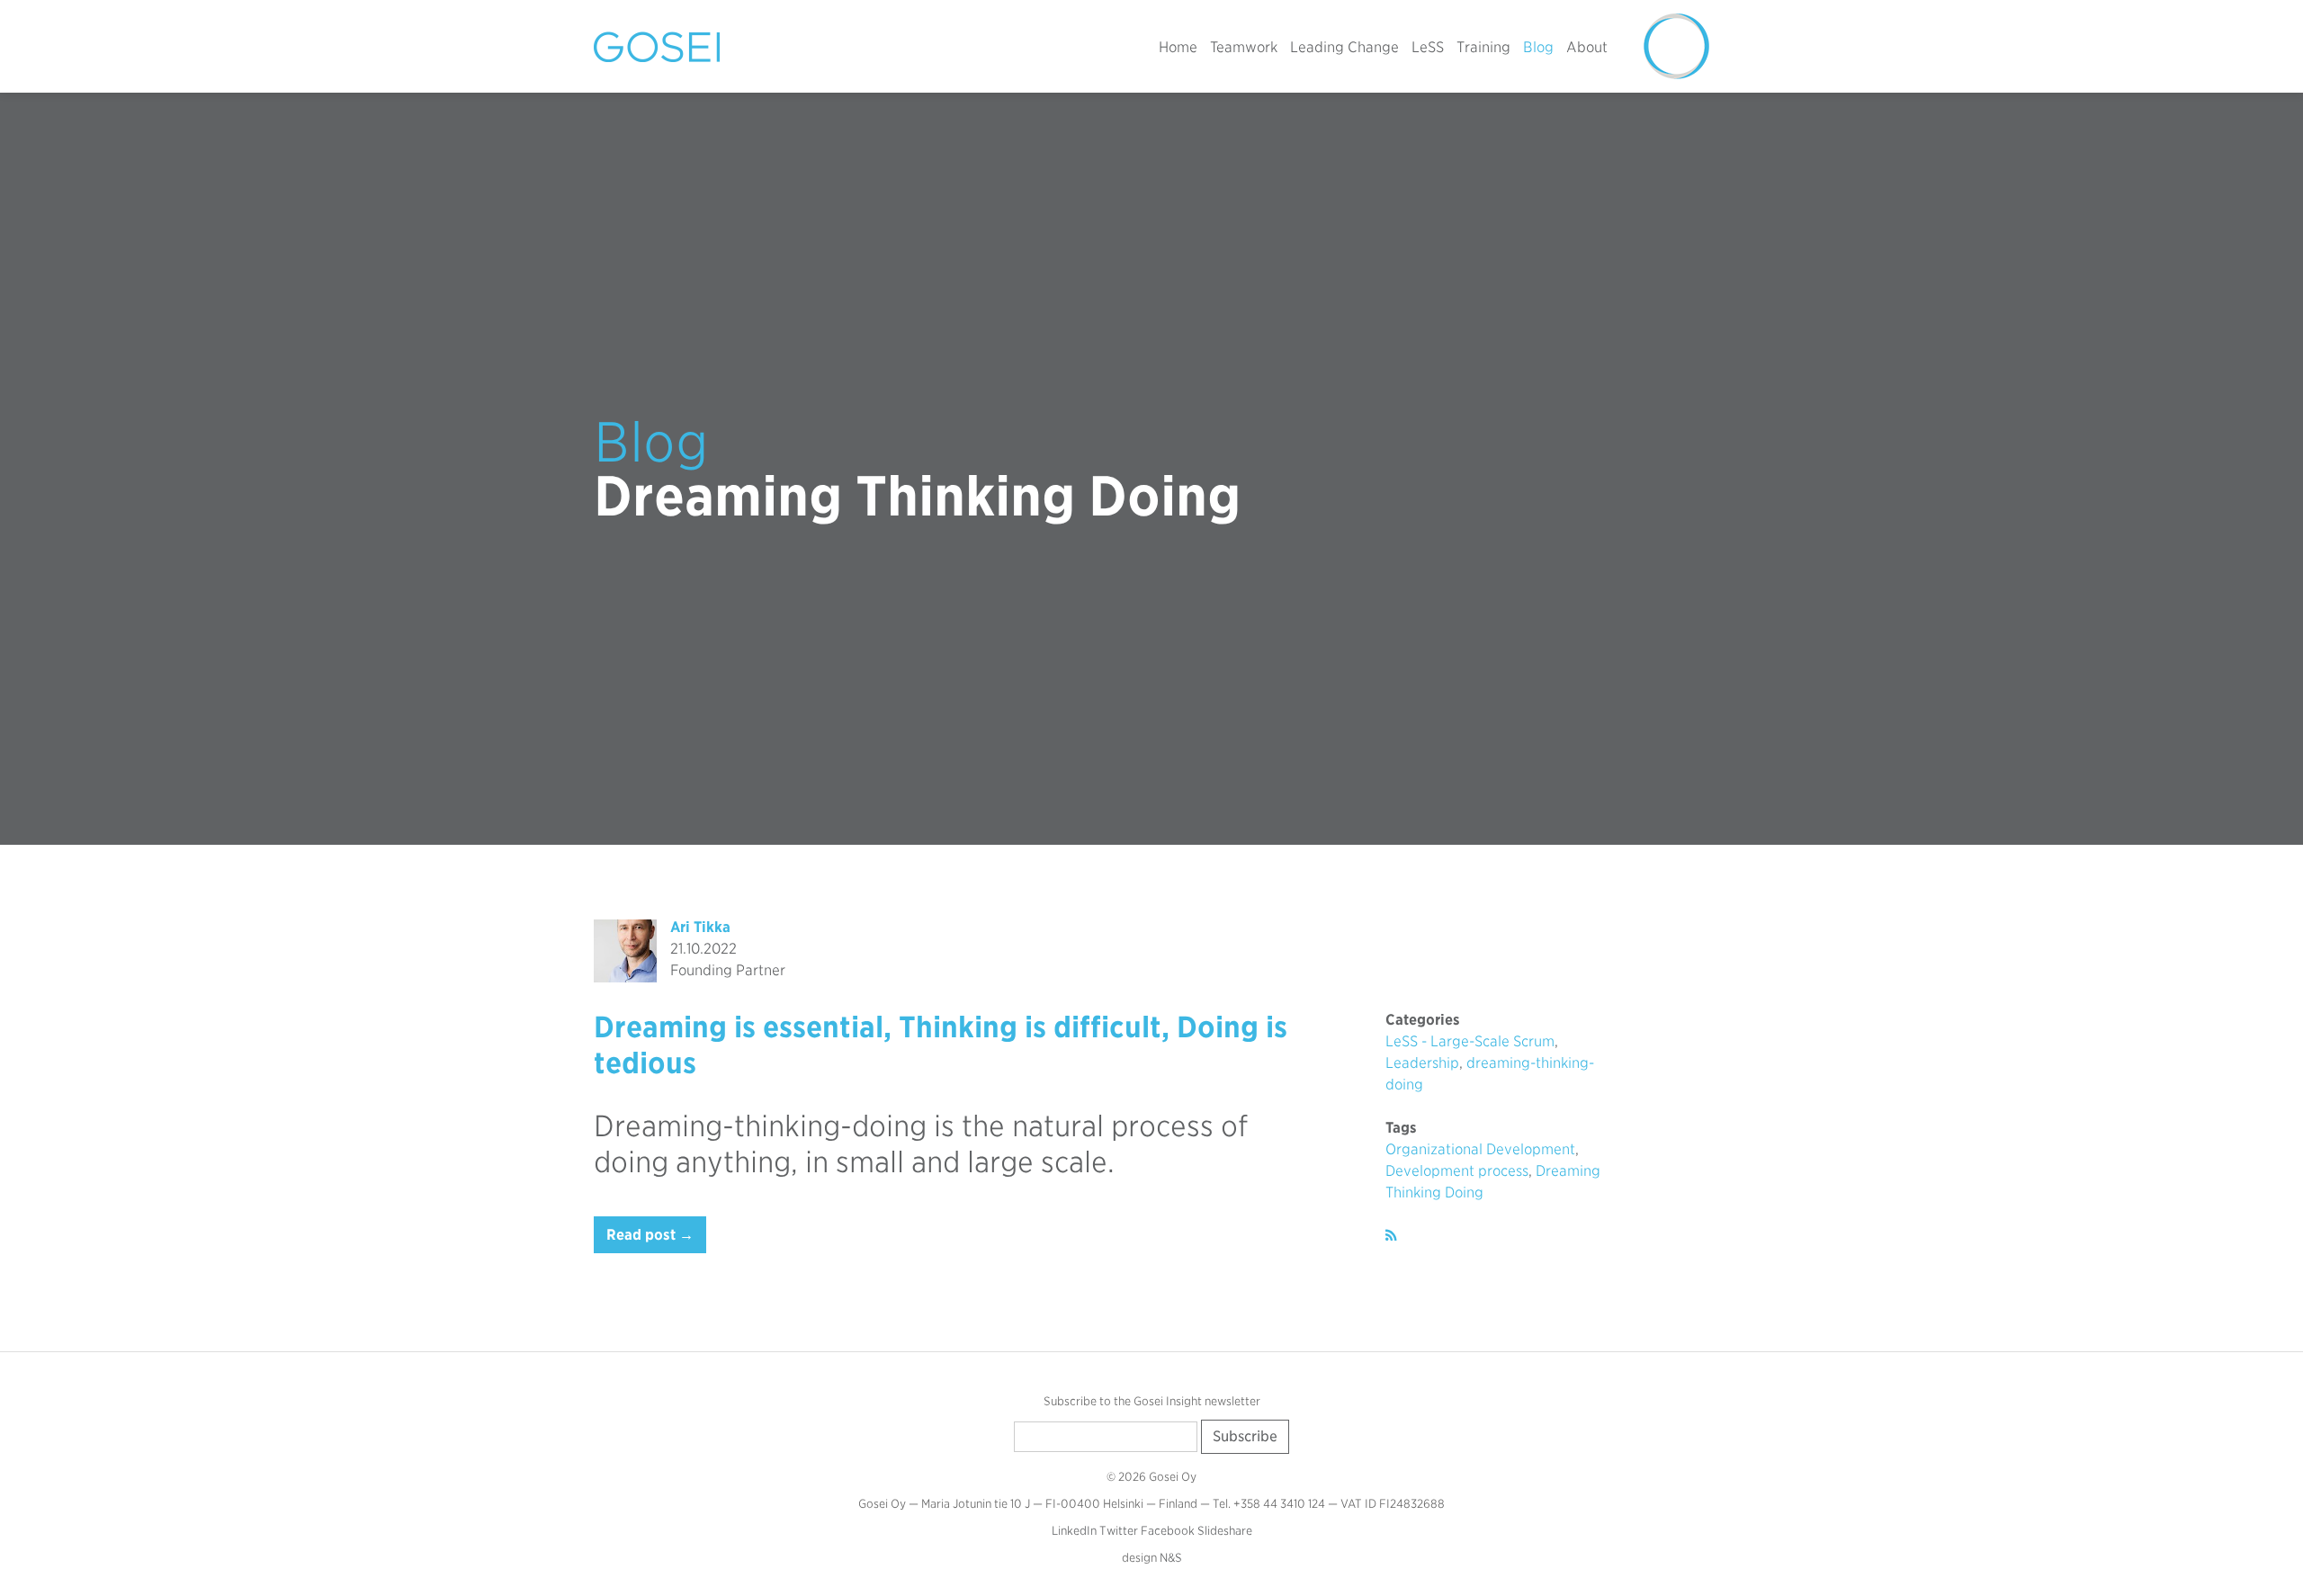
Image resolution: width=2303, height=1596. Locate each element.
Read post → (650, 1235)
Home (1178, 47)
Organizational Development (1480, 1149)
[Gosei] (657, 47)
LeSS (1428, 47)
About (1587, 47)
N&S (1171, 1558)
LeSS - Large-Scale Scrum (1470, 1041)
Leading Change (1344, 47)
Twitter (1119, 1531)
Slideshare (1225, 1531)
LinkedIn (1074, 1531)
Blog (1538, 47)
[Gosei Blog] (1391, 1236)
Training (1483, 47)
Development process (1457, 1171)
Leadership (1422, 1063)
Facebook (1168, 1531)
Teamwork (1244, 47)
